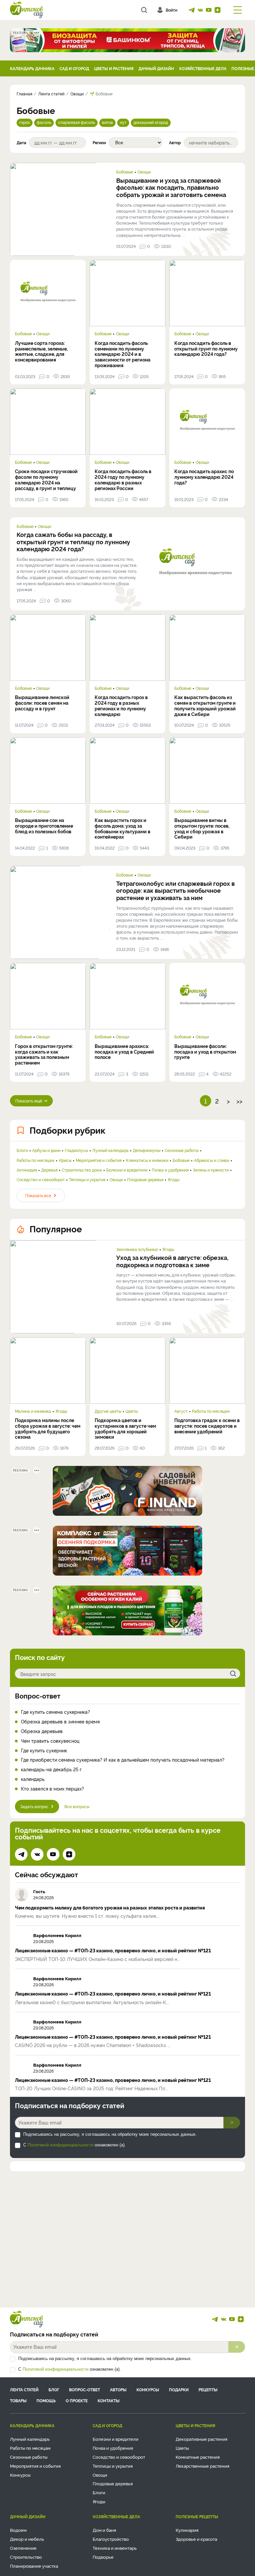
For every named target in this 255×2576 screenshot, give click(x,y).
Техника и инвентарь (115, 2548)
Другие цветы (108, 1411)
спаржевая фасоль (77, 122)
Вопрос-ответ (38, 1696)
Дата (21, 143)
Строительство (26, 2557)
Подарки (179, 2389)
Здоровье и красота (196, 2539)
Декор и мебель (27, 2539)
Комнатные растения (198, 2457)
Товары (18, 2400)
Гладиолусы (76, 1150)
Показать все (38, 1195)
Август (181, 1411)
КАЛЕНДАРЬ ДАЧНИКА (32, 68)
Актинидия (27, 1170)
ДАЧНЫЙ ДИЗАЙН (156, 68)
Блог (54, 2389)
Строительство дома (82, 1170)
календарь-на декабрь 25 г (51, 1769)
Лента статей (24, 2389)
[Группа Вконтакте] (200, 10)
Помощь (46, 2400)
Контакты (109, 2400)
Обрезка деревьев (42, 1731)
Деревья (49, 1170)
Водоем (18, 2530)
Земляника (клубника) (137, 1249)
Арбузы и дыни (46, 1150)
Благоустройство (111, 2539)
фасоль (44, 122)
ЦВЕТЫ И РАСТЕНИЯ (114, 68)
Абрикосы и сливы (212, 1160)
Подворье (103, 2557)
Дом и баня (104, 2530)
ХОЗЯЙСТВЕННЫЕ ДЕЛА (203, 68)
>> (239, 1101)
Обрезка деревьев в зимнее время (60, 1722)
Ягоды (173, 1180)
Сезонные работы (182, 1150)
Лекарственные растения (203, 2466)
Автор (175, 143)
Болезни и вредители (127, 1170)
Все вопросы (77, 1806)
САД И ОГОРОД (74, 68)
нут (123, 122)
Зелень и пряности (211, 1170)
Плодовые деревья (145, 1180)
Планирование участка (34, 2566)
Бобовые (125, 172)
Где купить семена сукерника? (55, 1712)
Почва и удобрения (170, 1170)
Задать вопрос (34, 1806)
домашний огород (151, 122)
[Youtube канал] (209, 10)
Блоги (22, 1150)
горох (25, 122)
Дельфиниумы (147, 1150)
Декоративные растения (202, 2439)
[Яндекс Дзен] (217, 10)
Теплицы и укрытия (87, 1180)
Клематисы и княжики (147, 1160)
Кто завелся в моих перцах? (52, 1789)
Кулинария (187, 2530)
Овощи (144, 172)
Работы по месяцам (36, 1160)
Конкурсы (148, 2389)
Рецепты (208, 2389)
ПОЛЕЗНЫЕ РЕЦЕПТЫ (197, 2516)
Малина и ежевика (33, 1411)
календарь (33, 1779)
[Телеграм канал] (192, 10)
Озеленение (23, 2548)
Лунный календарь (110, 1150)
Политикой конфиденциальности (60, 2145)
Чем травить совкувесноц (50, 1741)
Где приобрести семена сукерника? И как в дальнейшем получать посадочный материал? (123, 1760)
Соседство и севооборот (41, 1180)
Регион (99, 143)
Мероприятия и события (99, 1160)
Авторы (118, 2389)
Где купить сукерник (44, 1751)
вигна (107, 122)
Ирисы (65, 1160)
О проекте (77, 2400)
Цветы (132, 1411)
